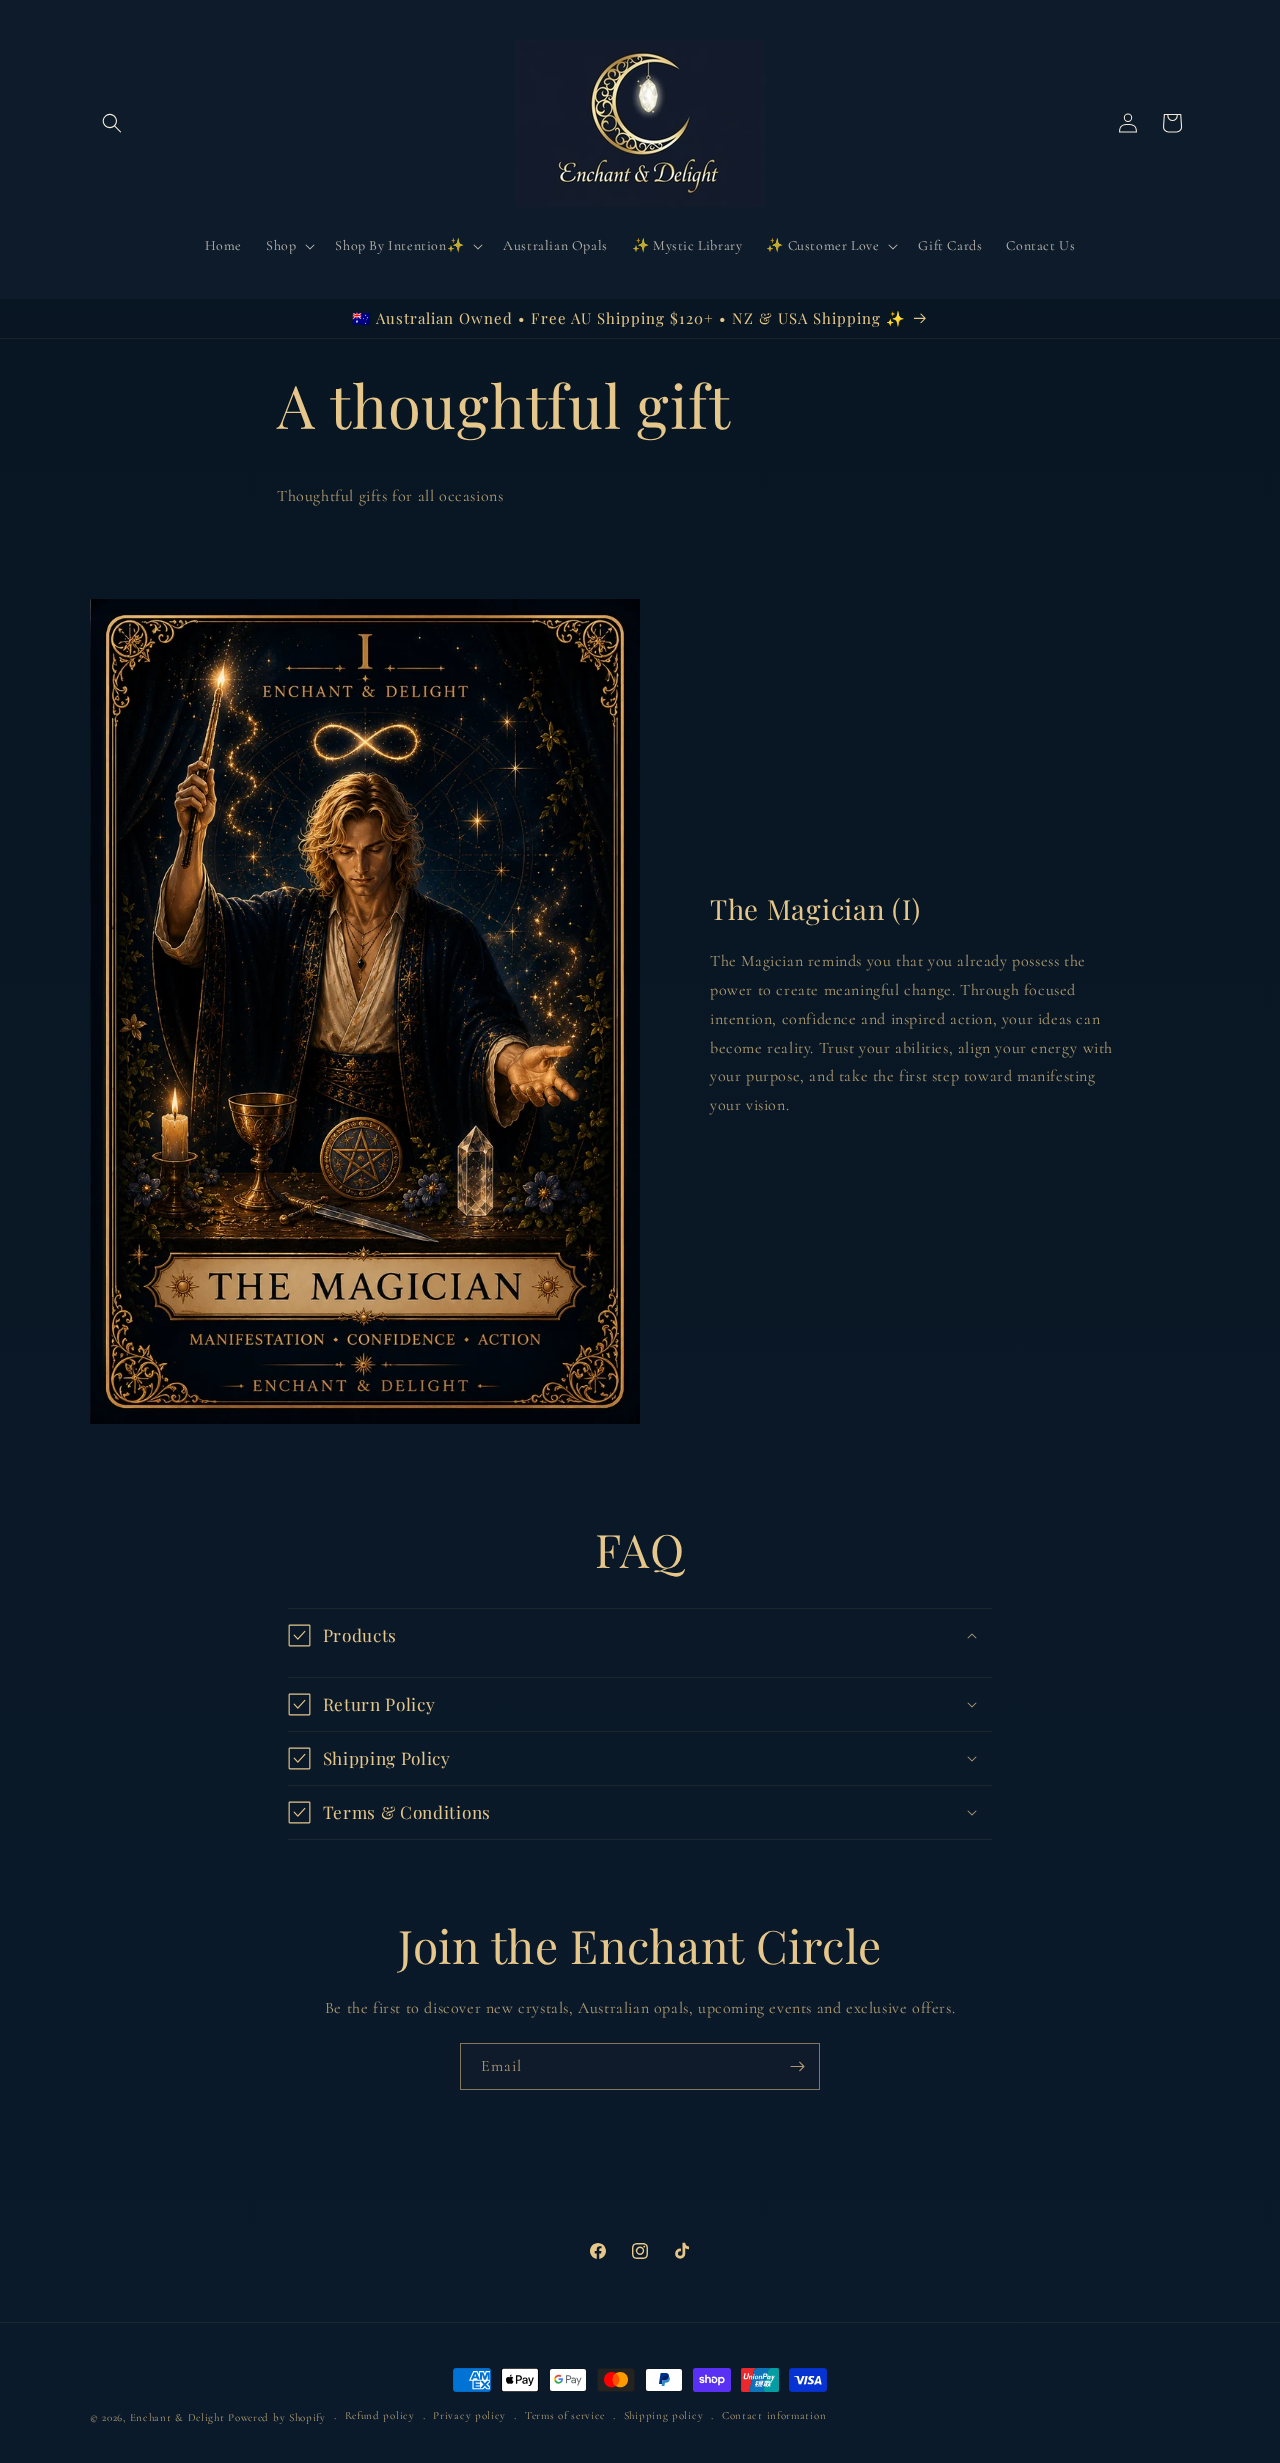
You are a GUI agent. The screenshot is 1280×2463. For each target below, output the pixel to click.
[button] (112, 123)
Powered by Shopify (277, 2417)
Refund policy (380, 2415)
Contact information (774, 2415)
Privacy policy (469, 2415)
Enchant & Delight (177, 2417)
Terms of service (565, 2415)
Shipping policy (664, 2415)
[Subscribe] (797, 2066)
